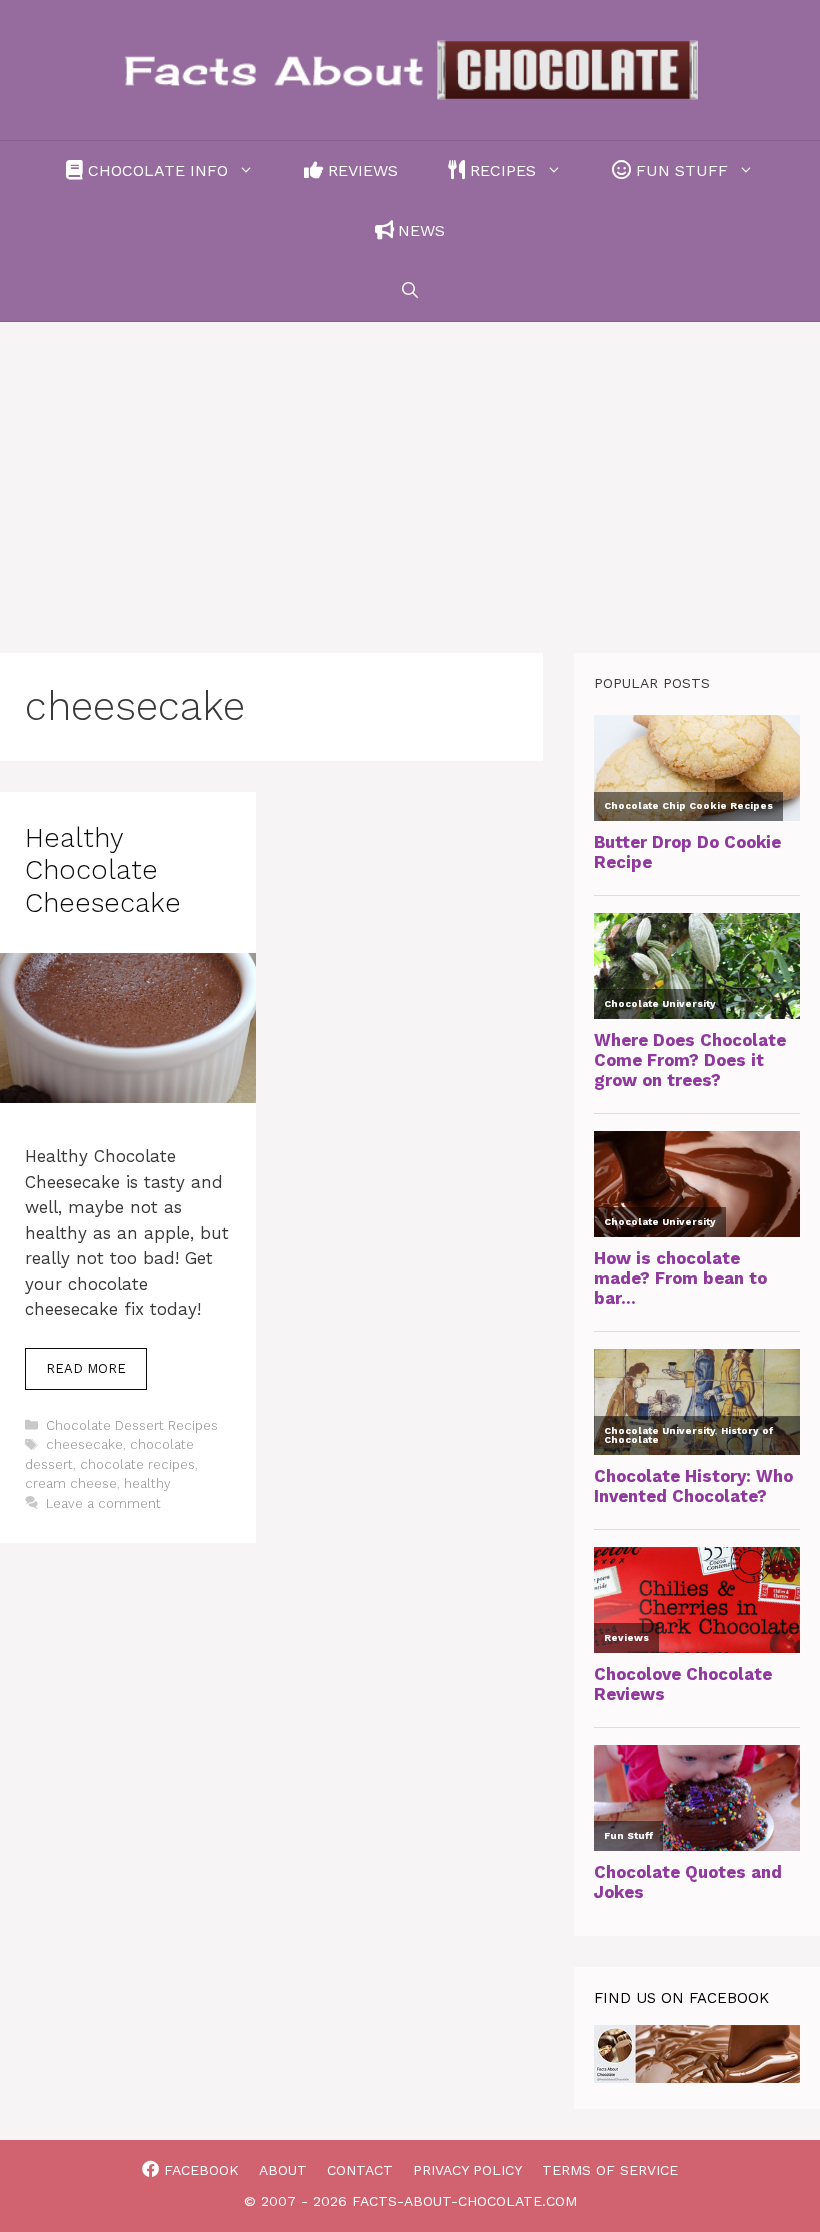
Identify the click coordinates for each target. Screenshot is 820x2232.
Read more (86, 1368)
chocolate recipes (137, 1464)
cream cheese (71, 1483)
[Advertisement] (410, 472)
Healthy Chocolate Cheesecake (103, 870)
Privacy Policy (467, 2170)
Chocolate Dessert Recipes (132, 1425)
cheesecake (84, 1444)
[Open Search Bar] (410, 291)
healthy (147, 1483)
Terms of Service (610, 2170)
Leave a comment (103, 1503)
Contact (360, 2170)
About (283, 2170)
